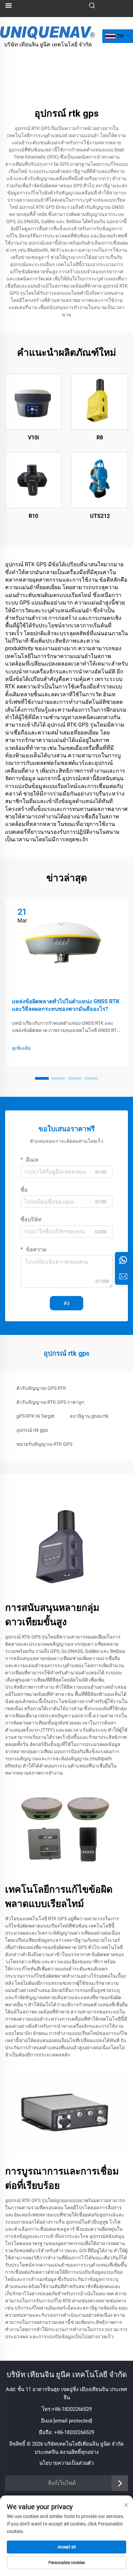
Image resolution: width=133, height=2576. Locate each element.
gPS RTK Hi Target (35, 1416)
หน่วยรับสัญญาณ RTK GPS (44, 1444)
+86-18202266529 (72, 2409)
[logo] (48, 32)
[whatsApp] (123, 1260)
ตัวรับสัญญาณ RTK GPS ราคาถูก (50, 1402)
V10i (33, 438)
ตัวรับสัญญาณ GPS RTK (41, 1388)
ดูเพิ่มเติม (21, 1048)
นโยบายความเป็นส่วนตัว (66, 2463)
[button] (42, 1078)
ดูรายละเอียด (33, 402)
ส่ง (66, 1303)
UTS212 (100, 516)
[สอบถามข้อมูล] (123, 1277)
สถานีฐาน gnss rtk (89, 1416)
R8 (100, 438)
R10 (33, 516)
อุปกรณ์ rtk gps (32, 1430)
